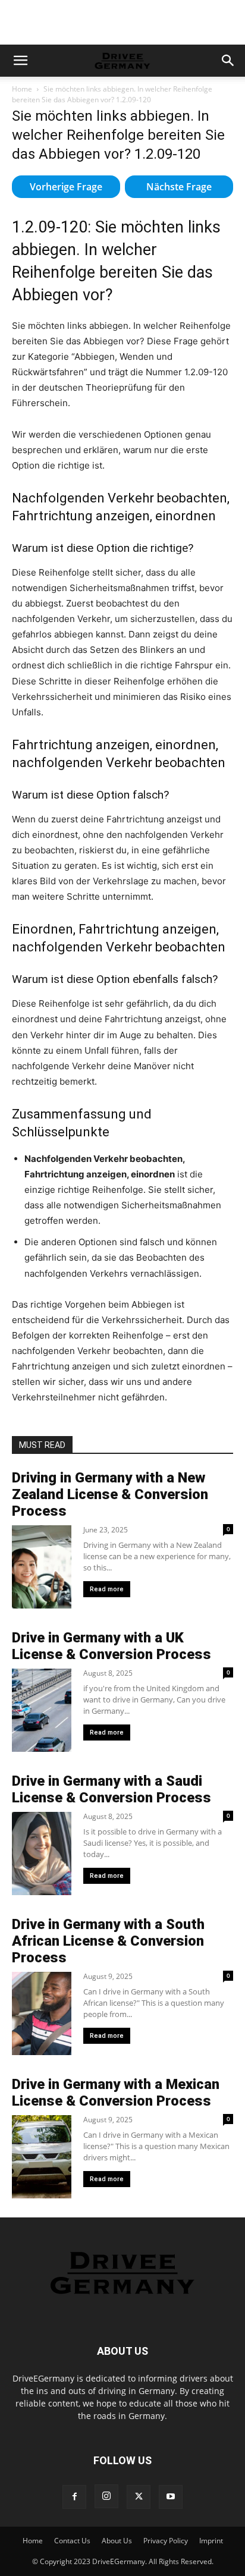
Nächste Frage (179, 187)
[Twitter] (139, 2497)
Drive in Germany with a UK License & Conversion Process (111, 1646)
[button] (20, 61)
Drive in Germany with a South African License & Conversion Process (108, 1941)
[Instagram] (106, 2496)
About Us (117, 2541)
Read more (107, 1589)
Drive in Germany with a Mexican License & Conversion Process (116, 2093)
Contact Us (72, 2541)
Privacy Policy (166, 2541)
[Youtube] (171, 2497)
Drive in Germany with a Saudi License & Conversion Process (111, 1789)
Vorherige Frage (66, 187)
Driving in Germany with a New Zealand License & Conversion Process (110, 1494)
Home (22, 89)
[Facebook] (74, 2497)
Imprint (211, 2541)
